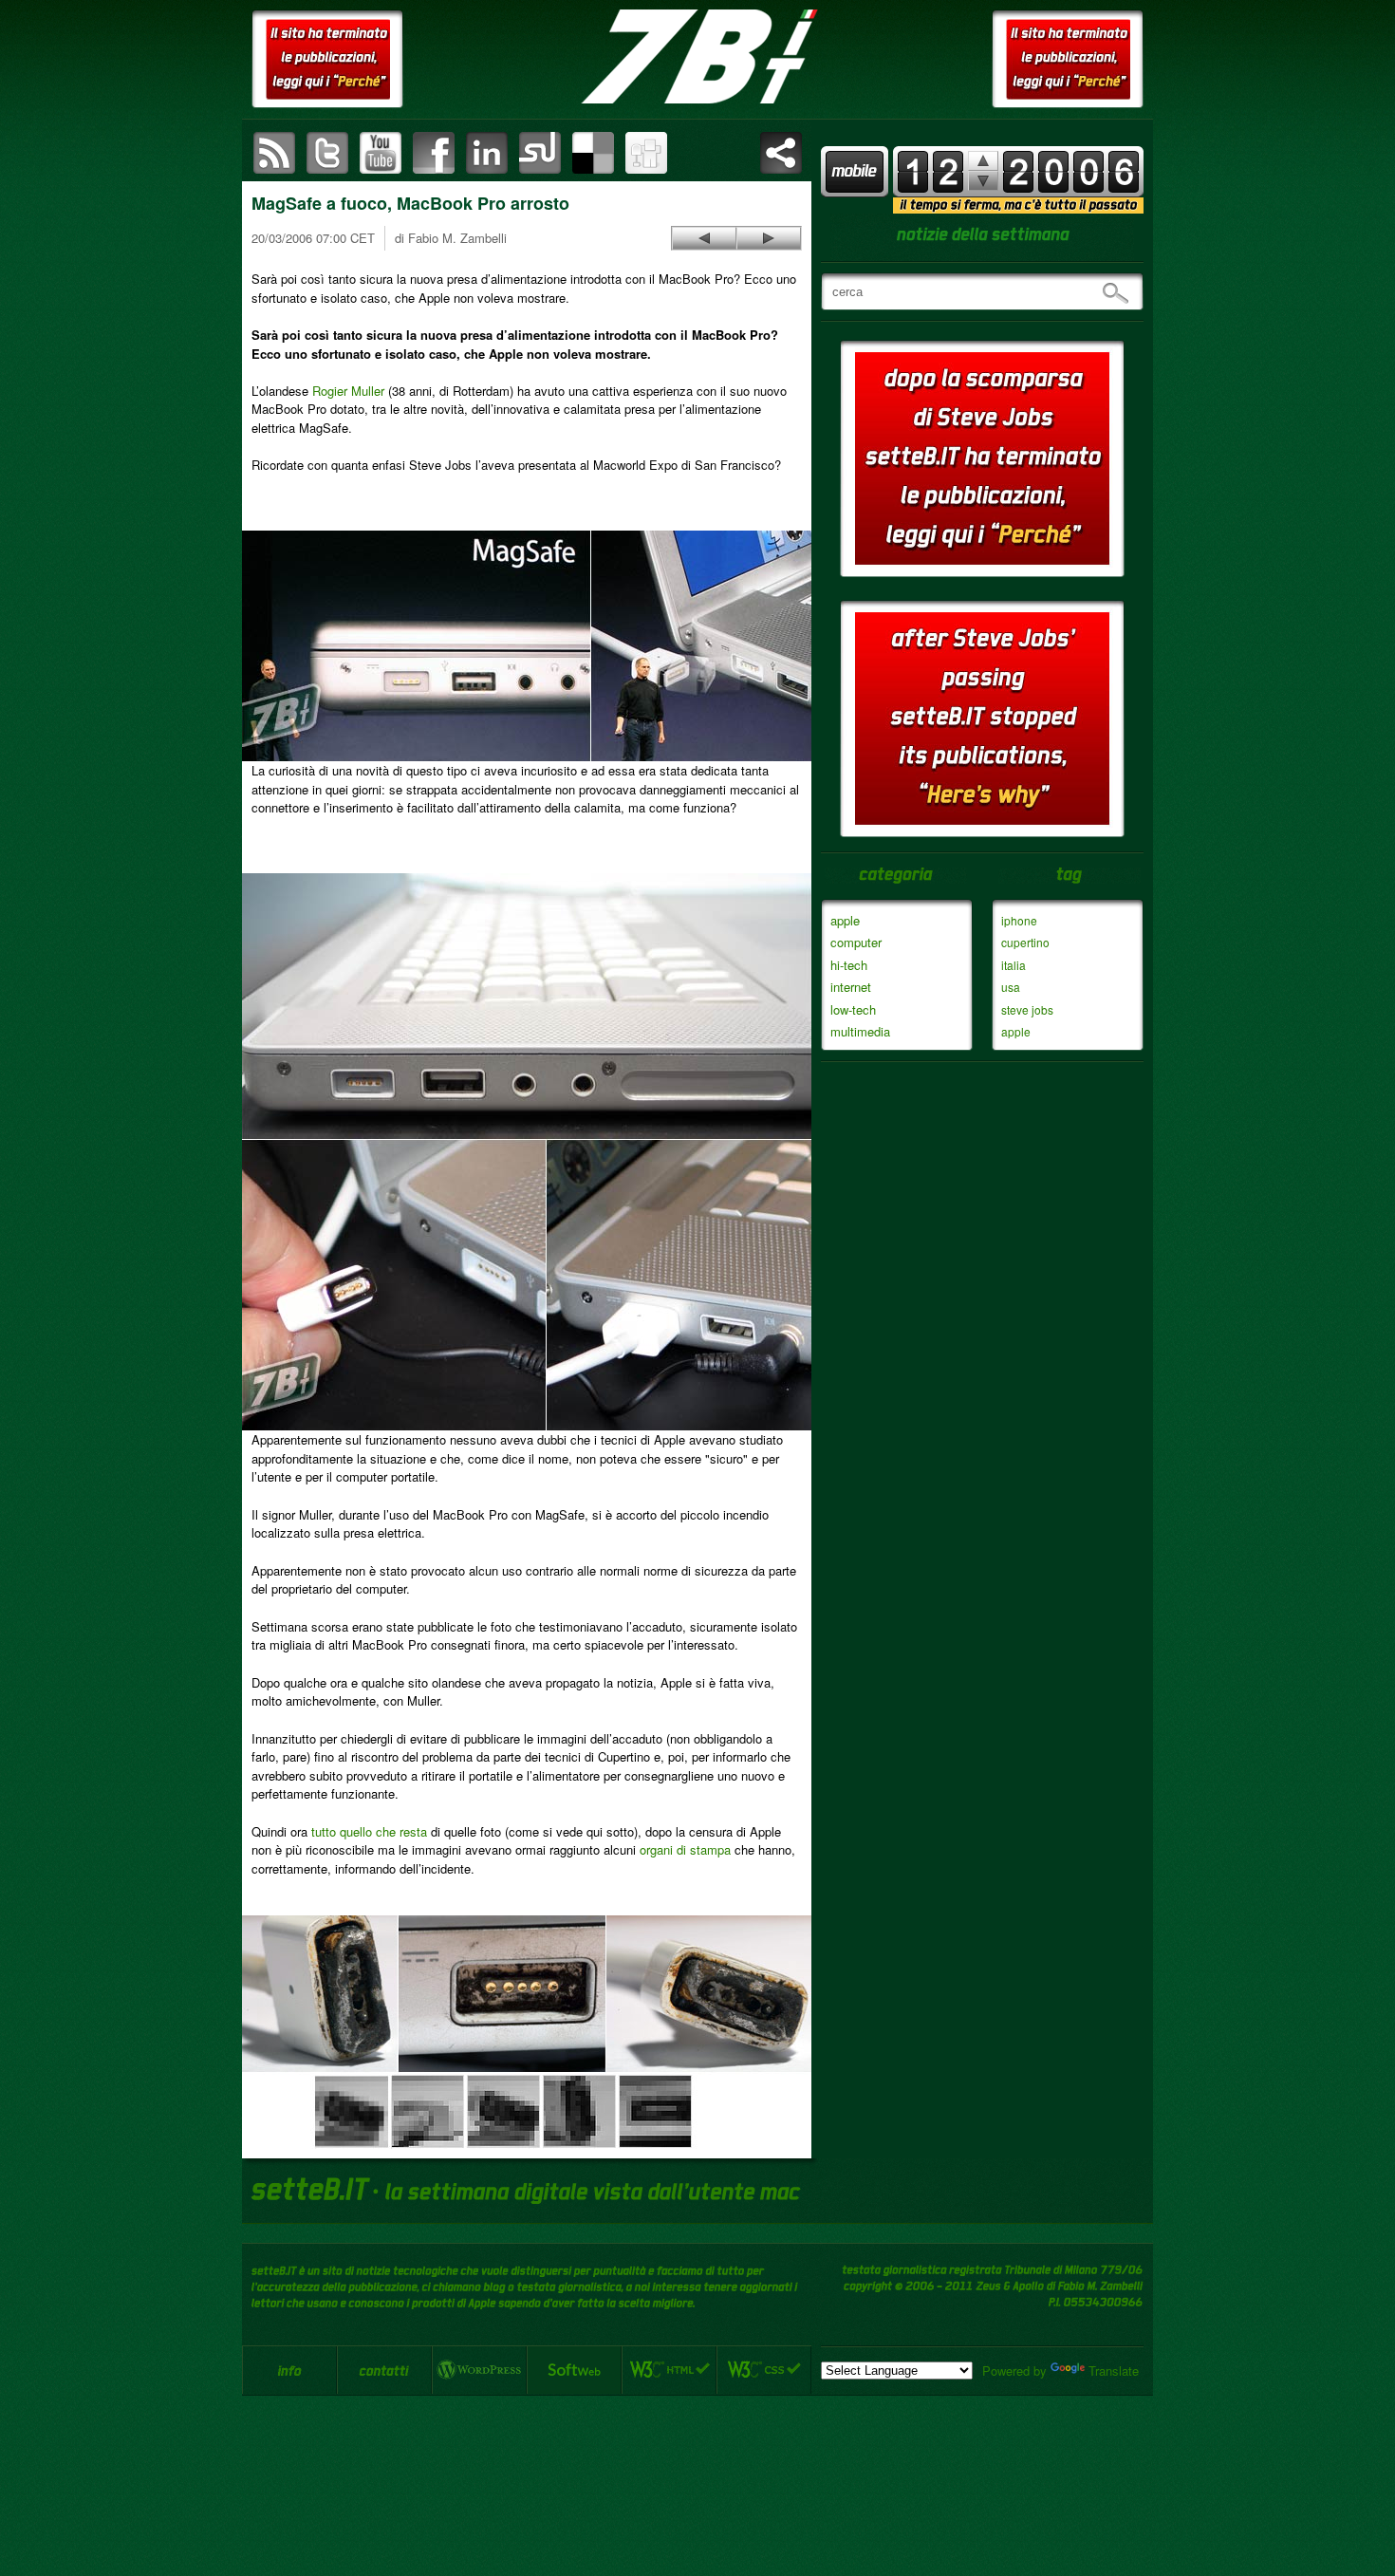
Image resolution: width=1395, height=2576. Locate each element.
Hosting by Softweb (574, 2370)
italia (1014, 965)
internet (851, 987)
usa (1011, 987)
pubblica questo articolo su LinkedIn (487, 153)
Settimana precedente (983, 181)
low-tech (853, 1009)
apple (845, 920)
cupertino (1025, 942)
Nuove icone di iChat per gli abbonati (704, 238)
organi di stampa (685, 1849)
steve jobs (1027, 1009)
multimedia (860, 1031)
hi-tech (849, 965)
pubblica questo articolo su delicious (593, 153)
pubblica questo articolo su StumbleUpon (540, 153)
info (289, 2370)
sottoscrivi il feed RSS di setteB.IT (274, 153)
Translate (1114, 2371)
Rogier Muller (348, 391)
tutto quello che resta (369, 1831)
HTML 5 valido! (669, 2370)
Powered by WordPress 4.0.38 (479, 2370)
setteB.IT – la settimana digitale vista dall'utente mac (697, 57)
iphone (1019, 920)
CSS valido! (764, 2370)
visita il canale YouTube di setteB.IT (381, 153)
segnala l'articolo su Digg (646, 153)
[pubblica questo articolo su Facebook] (434, 153)
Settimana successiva (983, 161)
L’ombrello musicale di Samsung (769, 238)
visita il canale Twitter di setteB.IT (327, 153)
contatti (384, 2370)
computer (856, 942)
